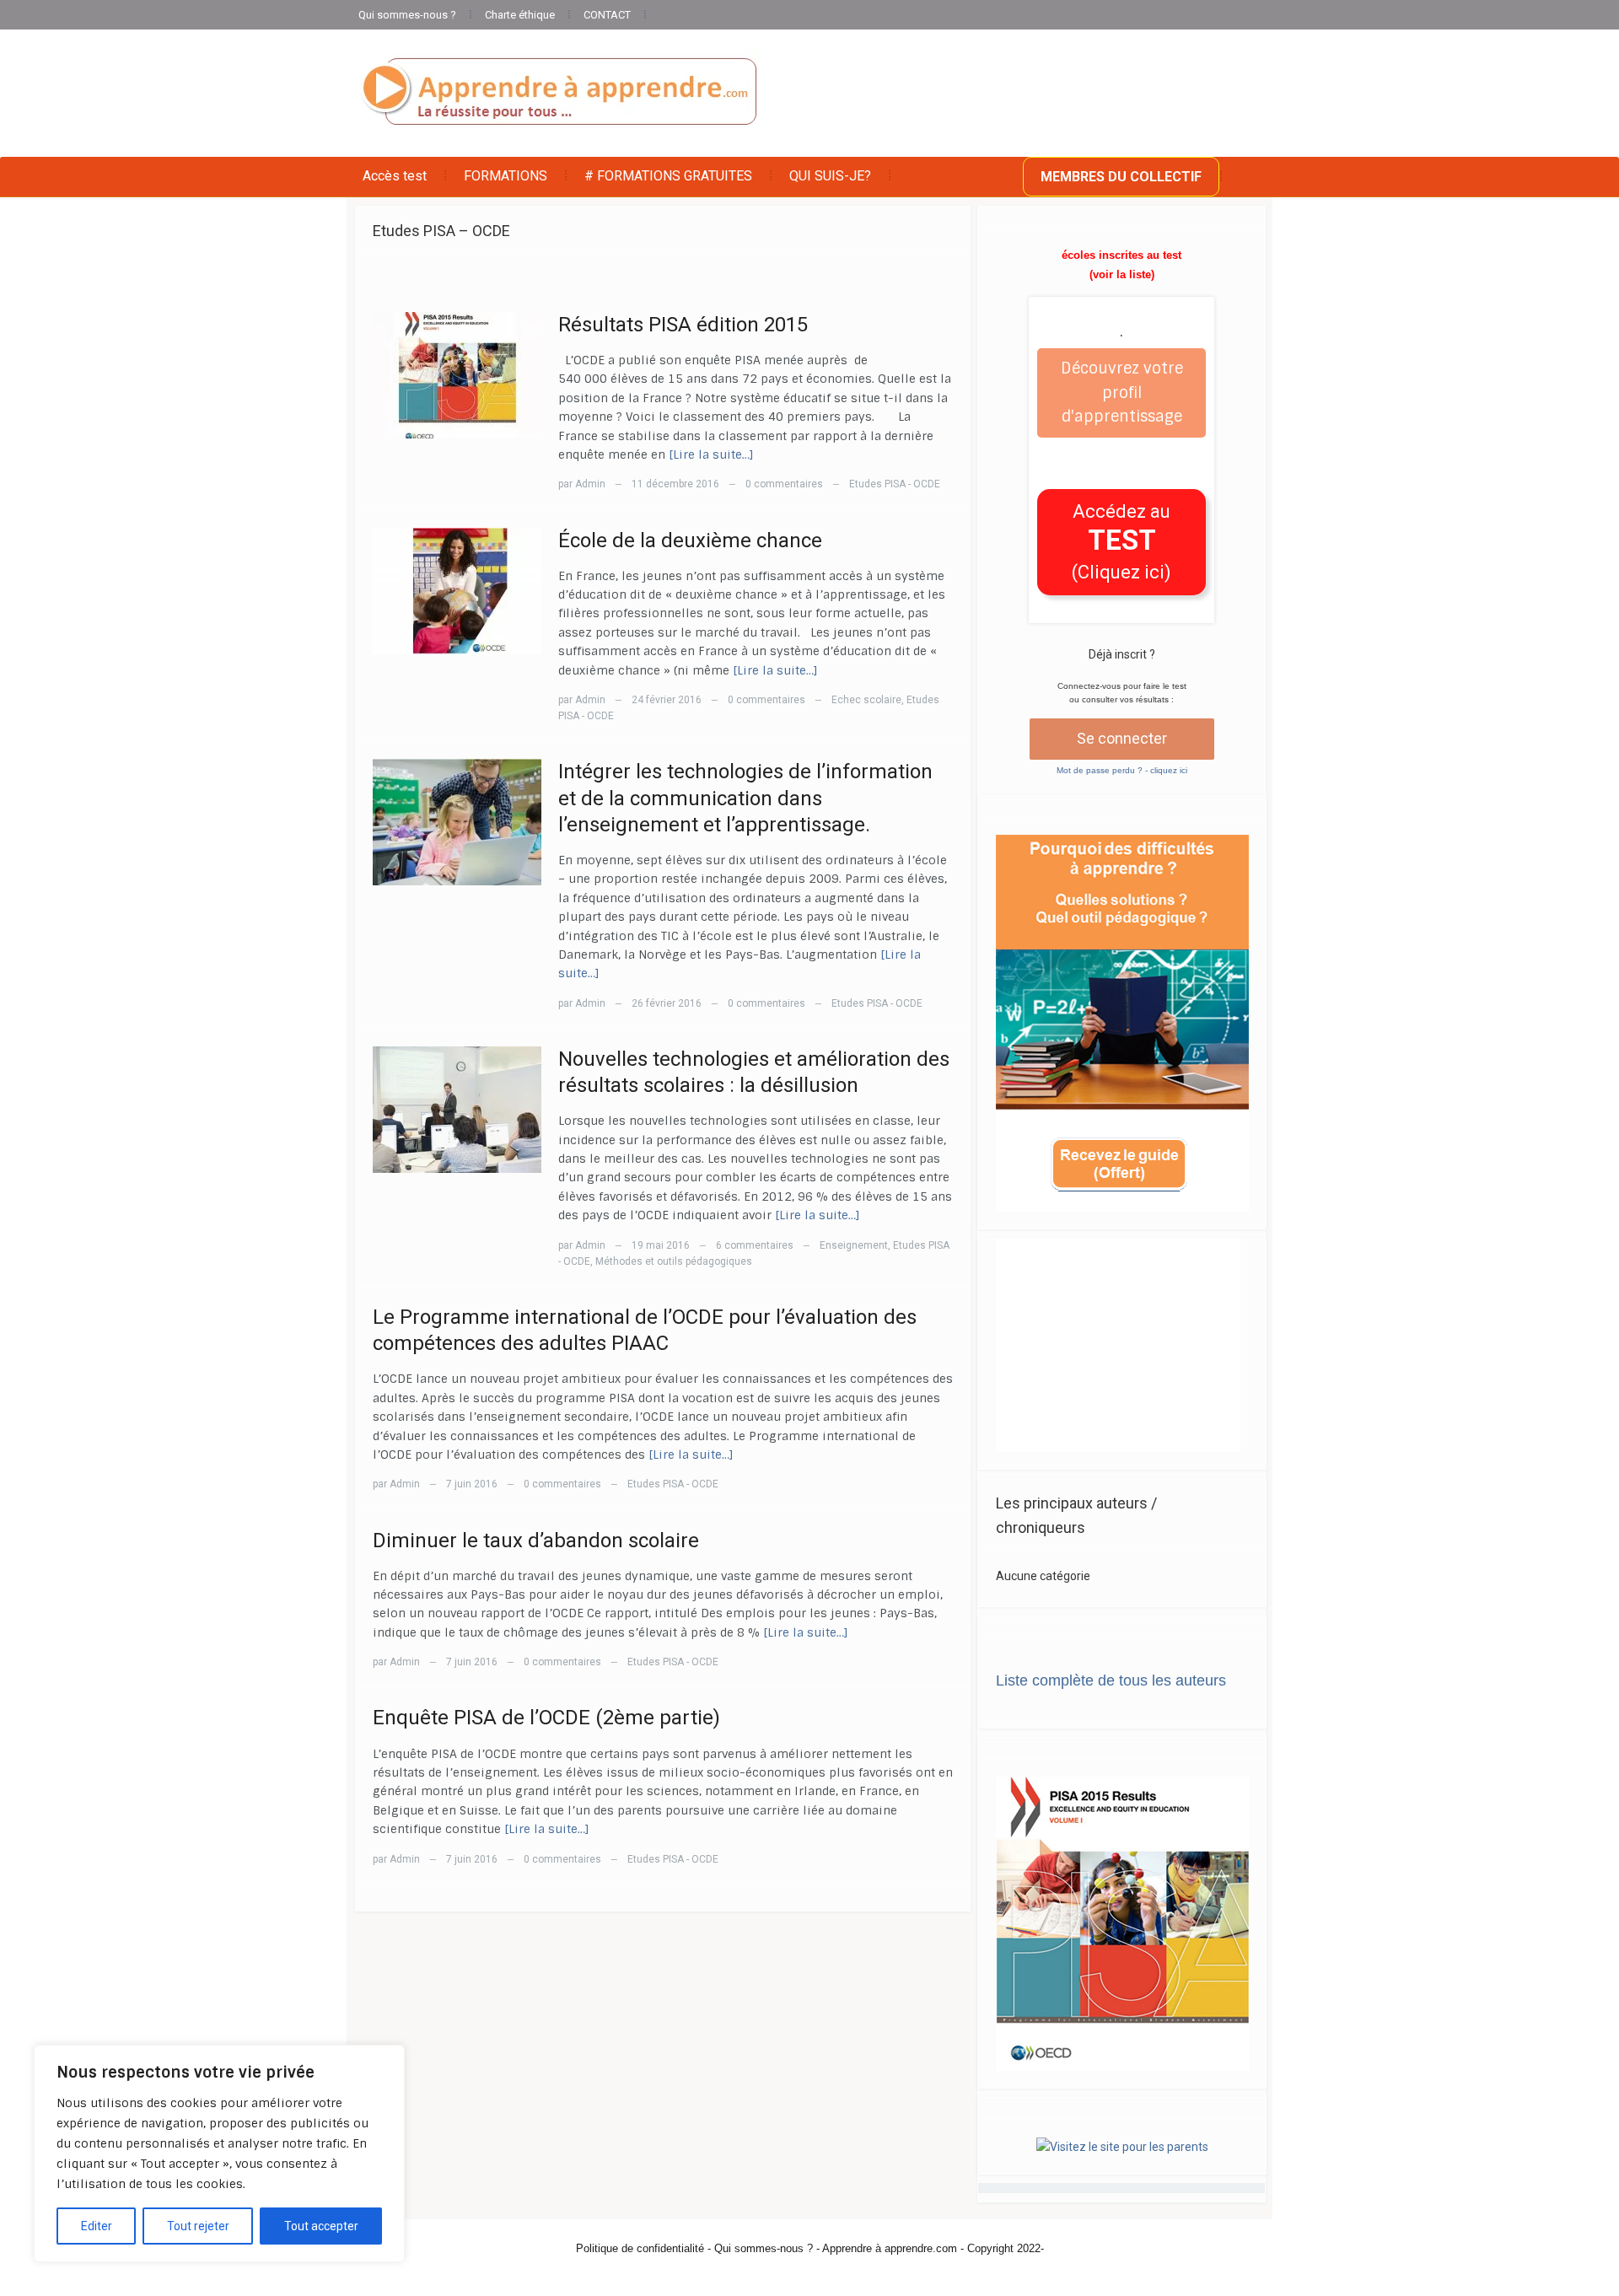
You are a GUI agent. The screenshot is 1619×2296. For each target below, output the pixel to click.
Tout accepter (321, 2226)
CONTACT (607, 15)
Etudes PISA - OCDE (895, 484)
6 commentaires (755, 1245)
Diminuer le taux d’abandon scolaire (536, 1541)
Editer (97, 2226)
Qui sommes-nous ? (407, 15)
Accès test (395, 176)
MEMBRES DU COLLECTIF (1121, 177)
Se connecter (1122, 738)
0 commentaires (784, 484)
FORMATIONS (506, 176)
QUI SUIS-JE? (830, 176)
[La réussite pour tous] (559, 93)
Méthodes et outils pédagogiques (674, 1261)
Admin (590, 484)
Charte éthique (520, 15)
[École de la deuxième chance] (457, 589)
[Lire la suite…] (711, 454)
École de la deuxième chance (690, 540)
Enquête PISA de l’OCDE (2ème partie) (546, 1718)
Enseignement (854, 1245)
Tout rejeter (198, 2226)
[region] (219, 2154)
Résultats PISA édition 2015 (683, 325)
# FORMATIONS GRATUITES (668, 176)
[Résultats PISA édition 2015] (457, 374)
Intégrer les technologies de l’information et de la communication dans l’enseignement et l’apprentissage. (745, 798)
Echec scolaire (866, 700)
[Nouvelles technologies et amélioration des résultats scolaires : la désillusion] (457, 1109)
